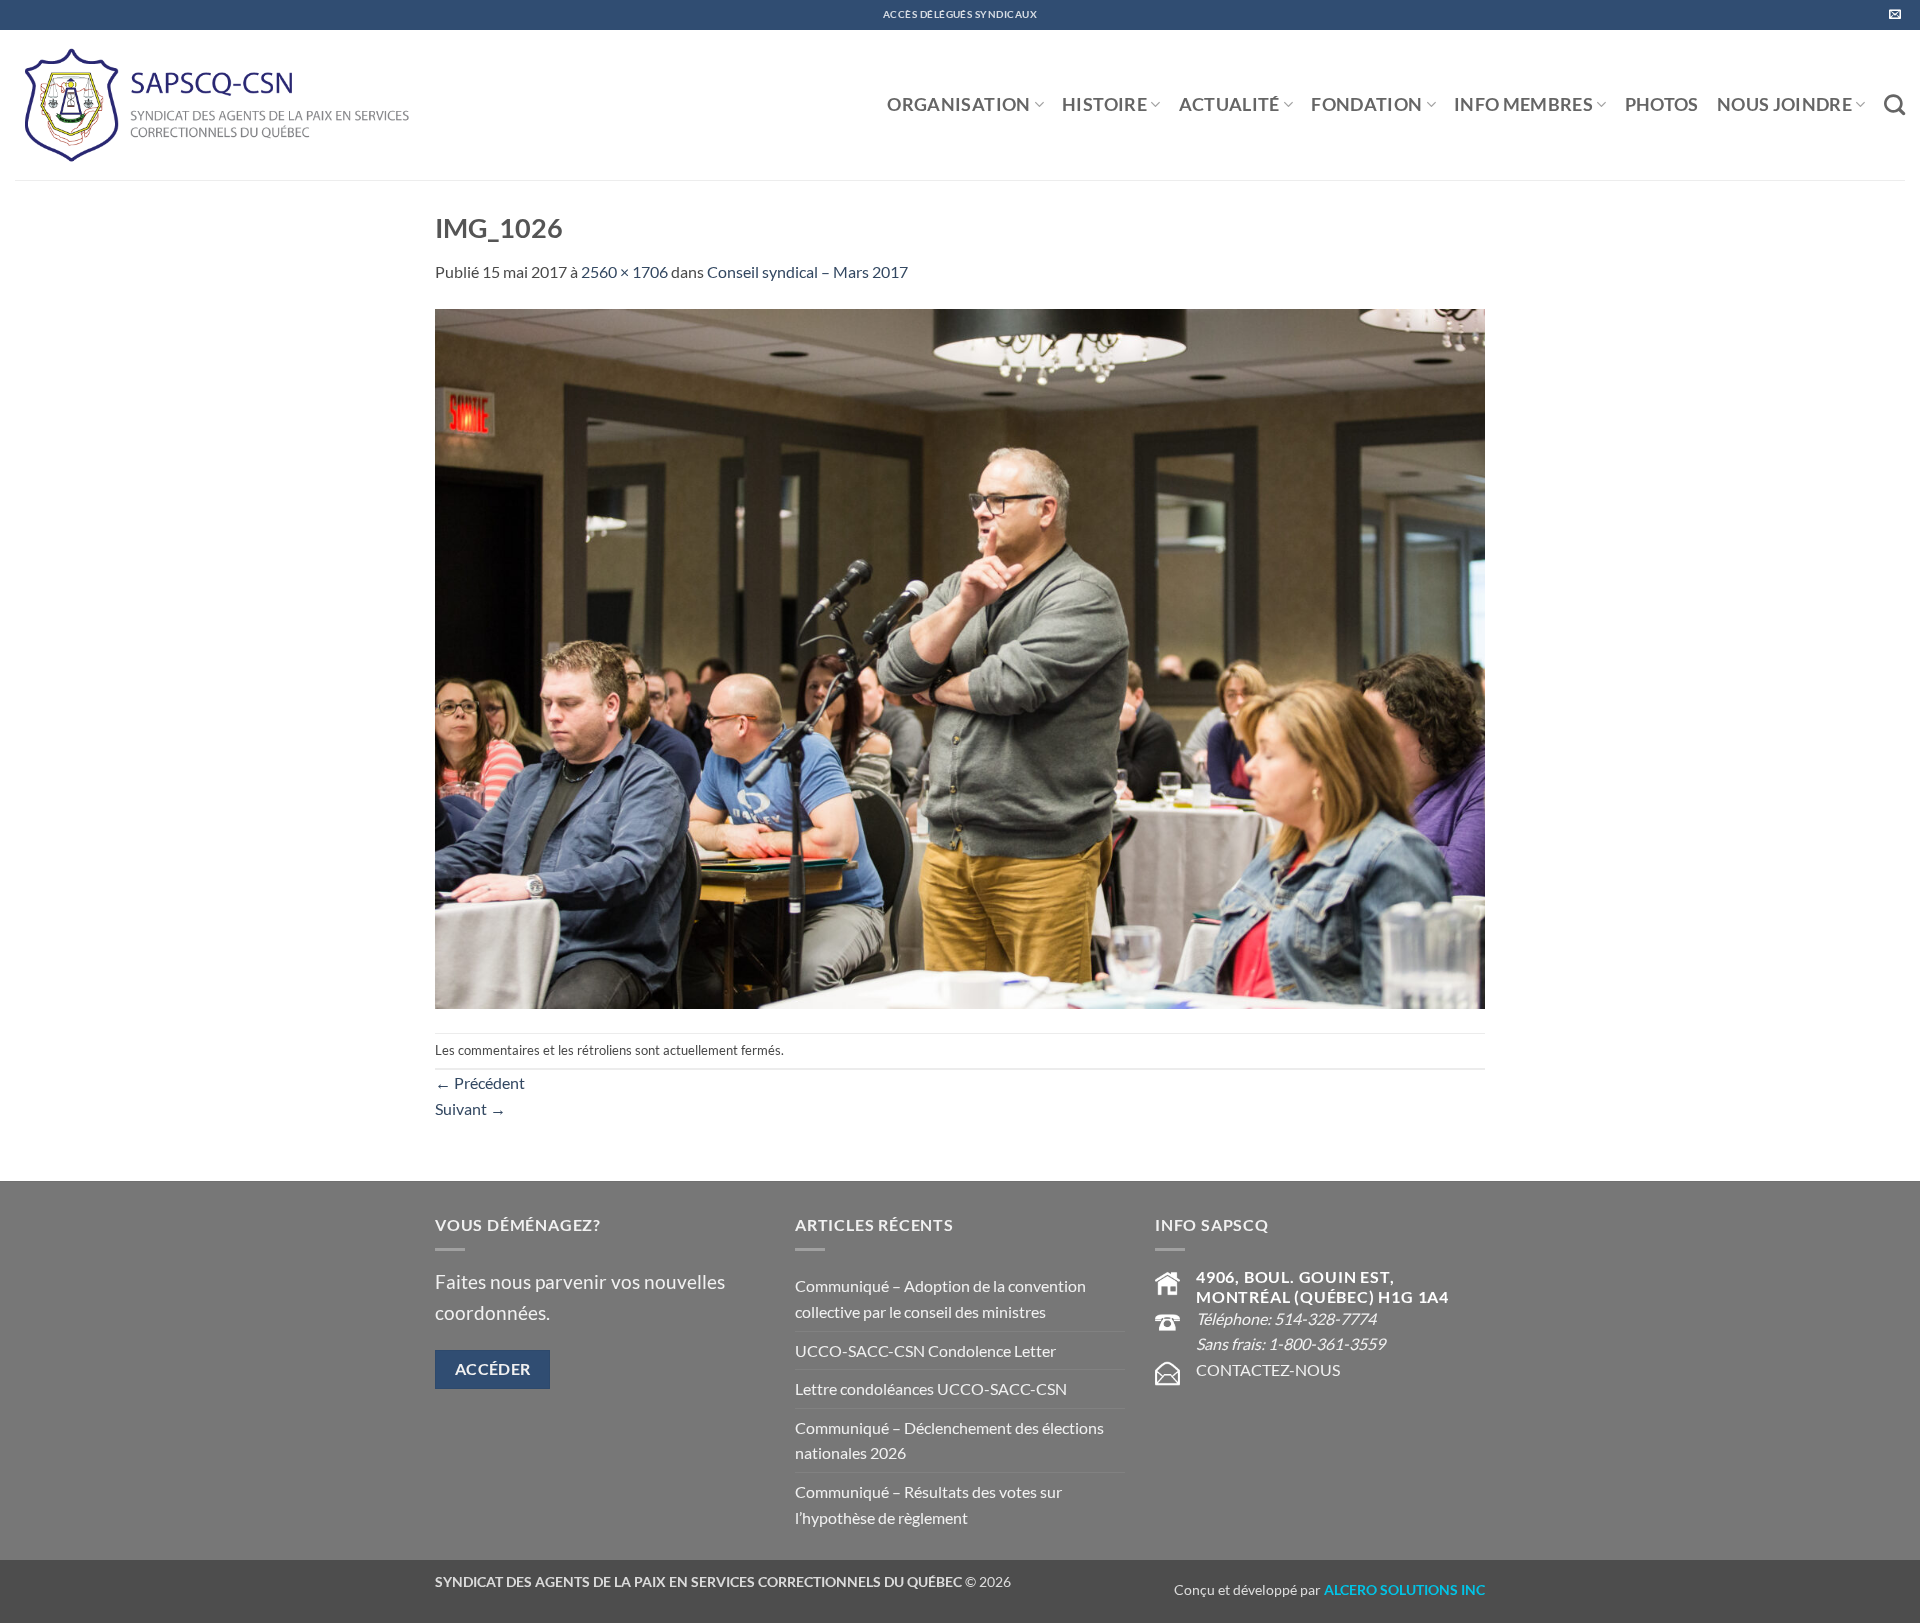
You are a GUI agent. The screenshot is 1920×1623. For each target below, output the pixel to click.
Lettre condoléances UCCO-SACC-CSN (931, 1388)
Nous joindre (1784, 104)
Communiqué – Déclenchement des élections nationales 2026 (949, 1440)
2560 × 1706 (624, 271)
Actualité (1229, 104)
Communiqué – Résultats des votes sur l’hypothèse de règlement (928, 1504)
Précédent (480, 1082)
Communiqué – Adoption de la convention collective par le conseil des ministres (940, 1298)
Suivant (470, 1108)
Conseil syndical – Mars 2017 (807, 271)
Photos (1662, 104)
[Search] (1894, 104)
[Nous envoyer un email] (1895, 15)
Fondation (1366, 104)
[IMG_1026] (960, 656)
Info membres (1523, 104)
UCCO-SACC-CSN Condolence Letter (925, 1350)
